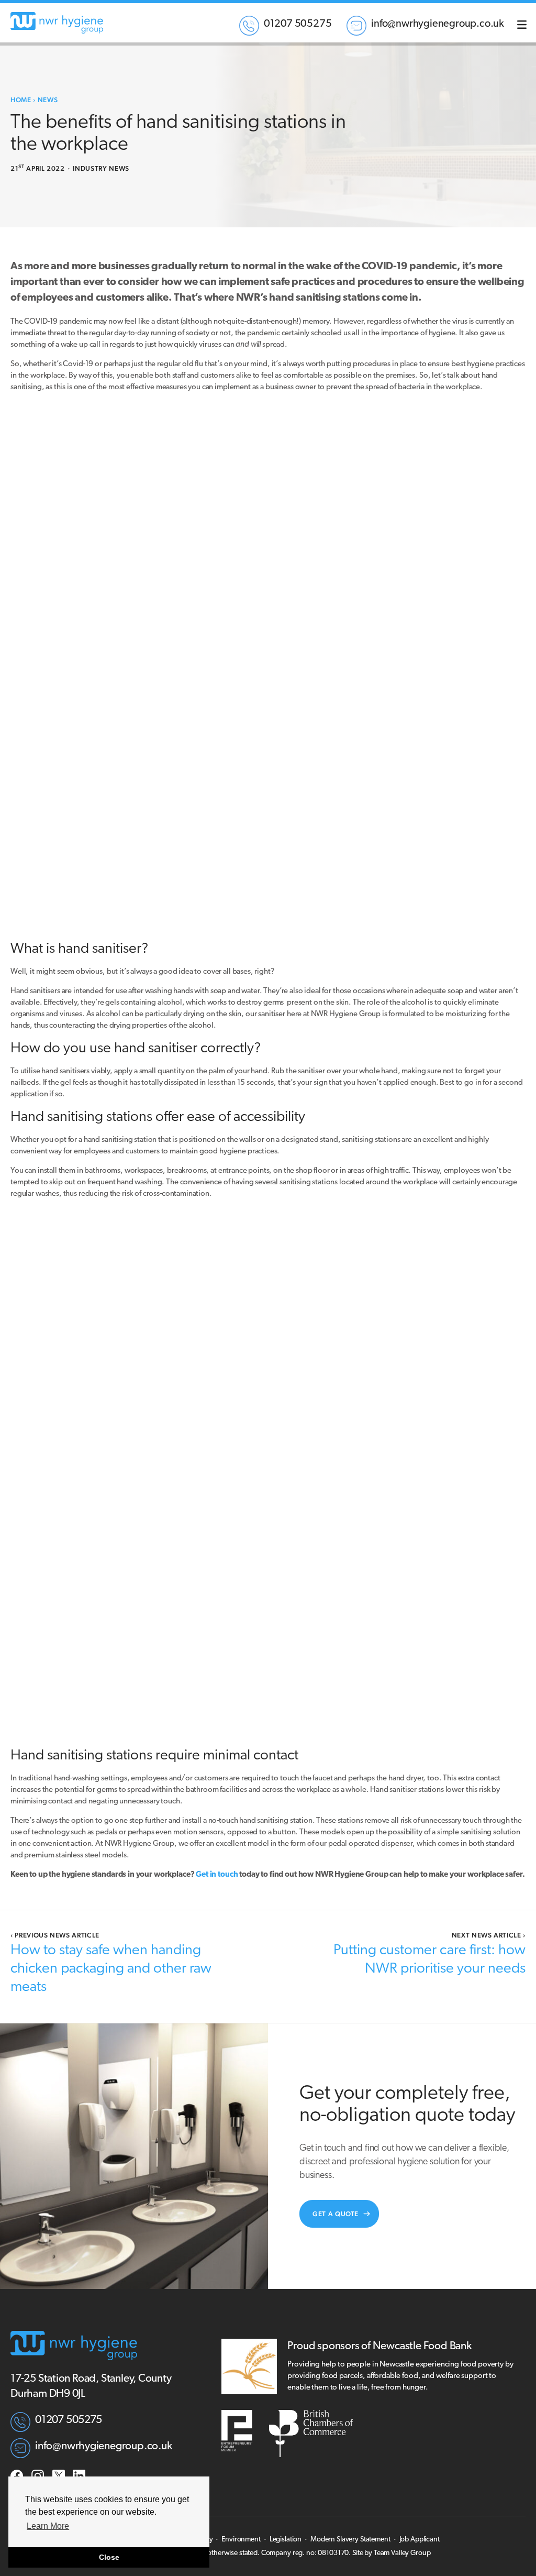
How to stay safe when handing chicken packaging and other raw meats (111, 1969)
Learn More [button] (48, 2526)
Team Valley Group (402, 2553)
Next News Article (489, 1935)
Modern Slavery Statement (350, 2540)
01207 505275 (298, 24)
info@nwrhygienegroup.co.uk (438, 24)
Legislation (286, 2540)
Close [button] (109, 2557)
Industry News (101, 168)
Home (21, 100)
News (48, 100)
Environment (241, 2540)
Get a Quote (336, 2214)
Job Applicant (420, 2540)
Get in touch (216, 1875)
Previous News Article (55, 1935)
